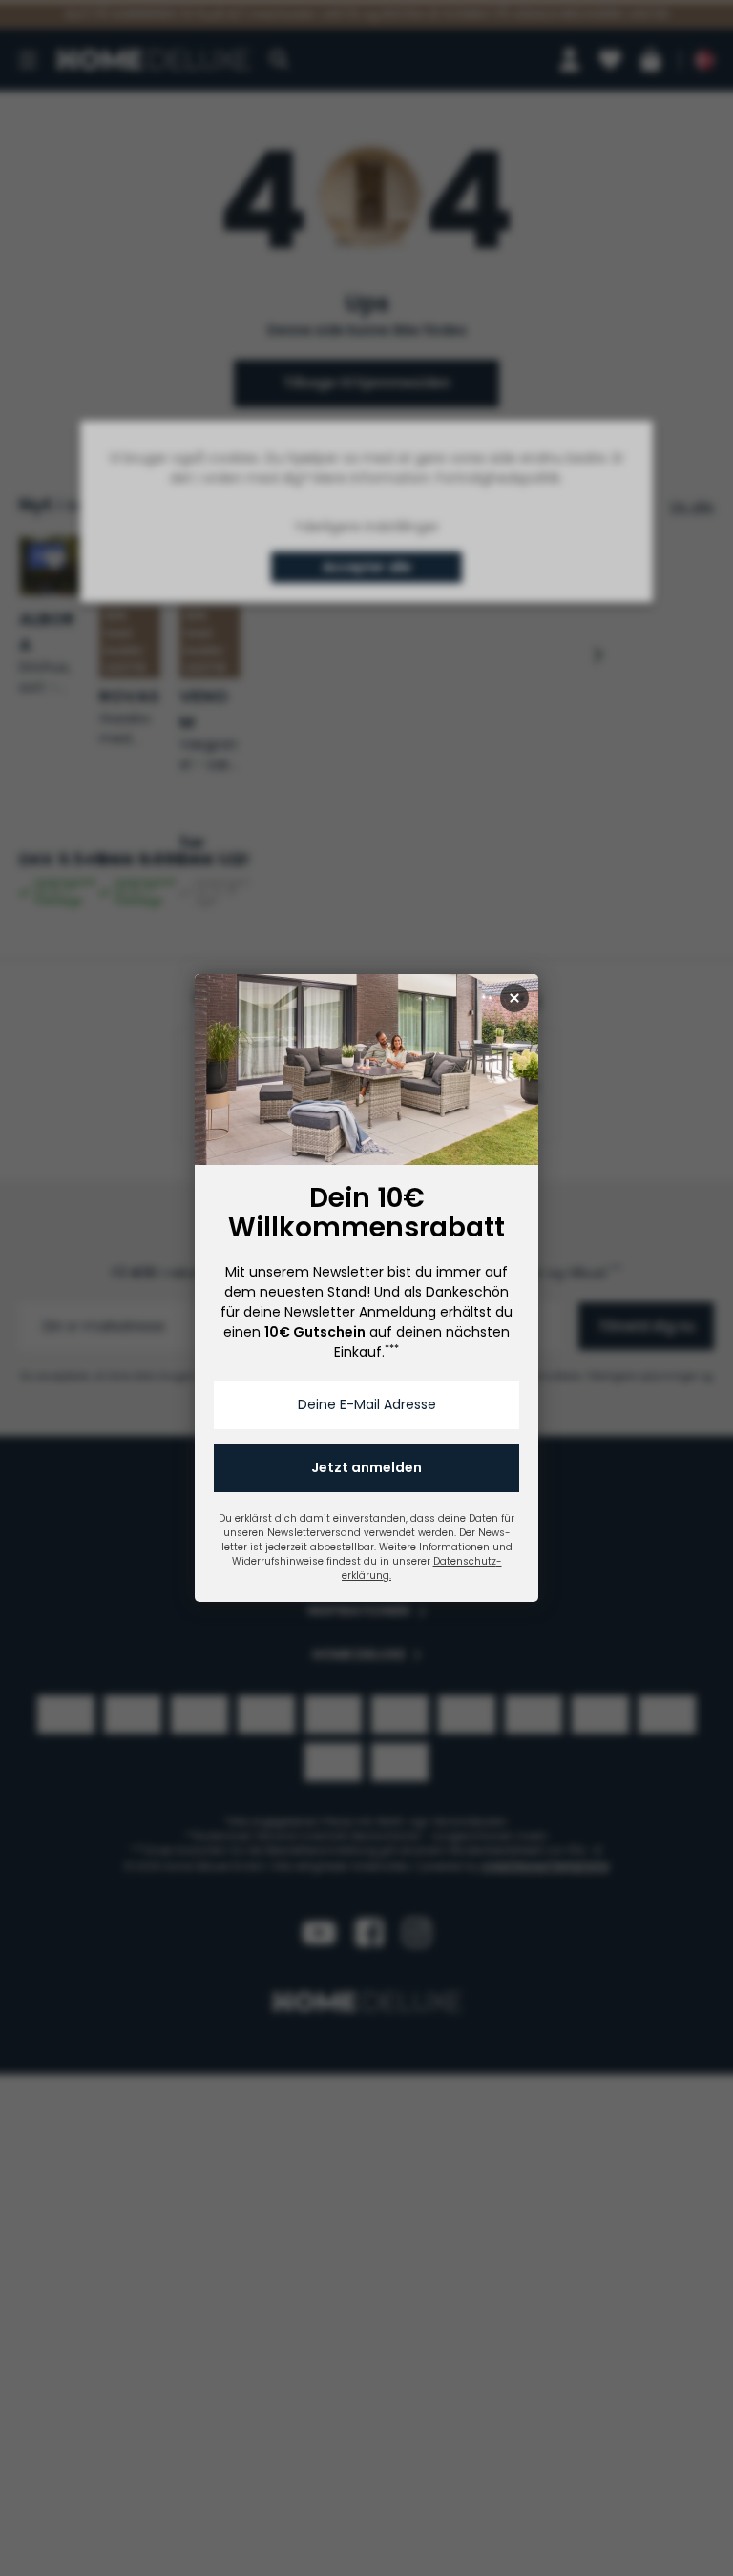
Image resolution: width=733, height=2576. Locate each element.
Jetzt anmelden (366, 1467)
